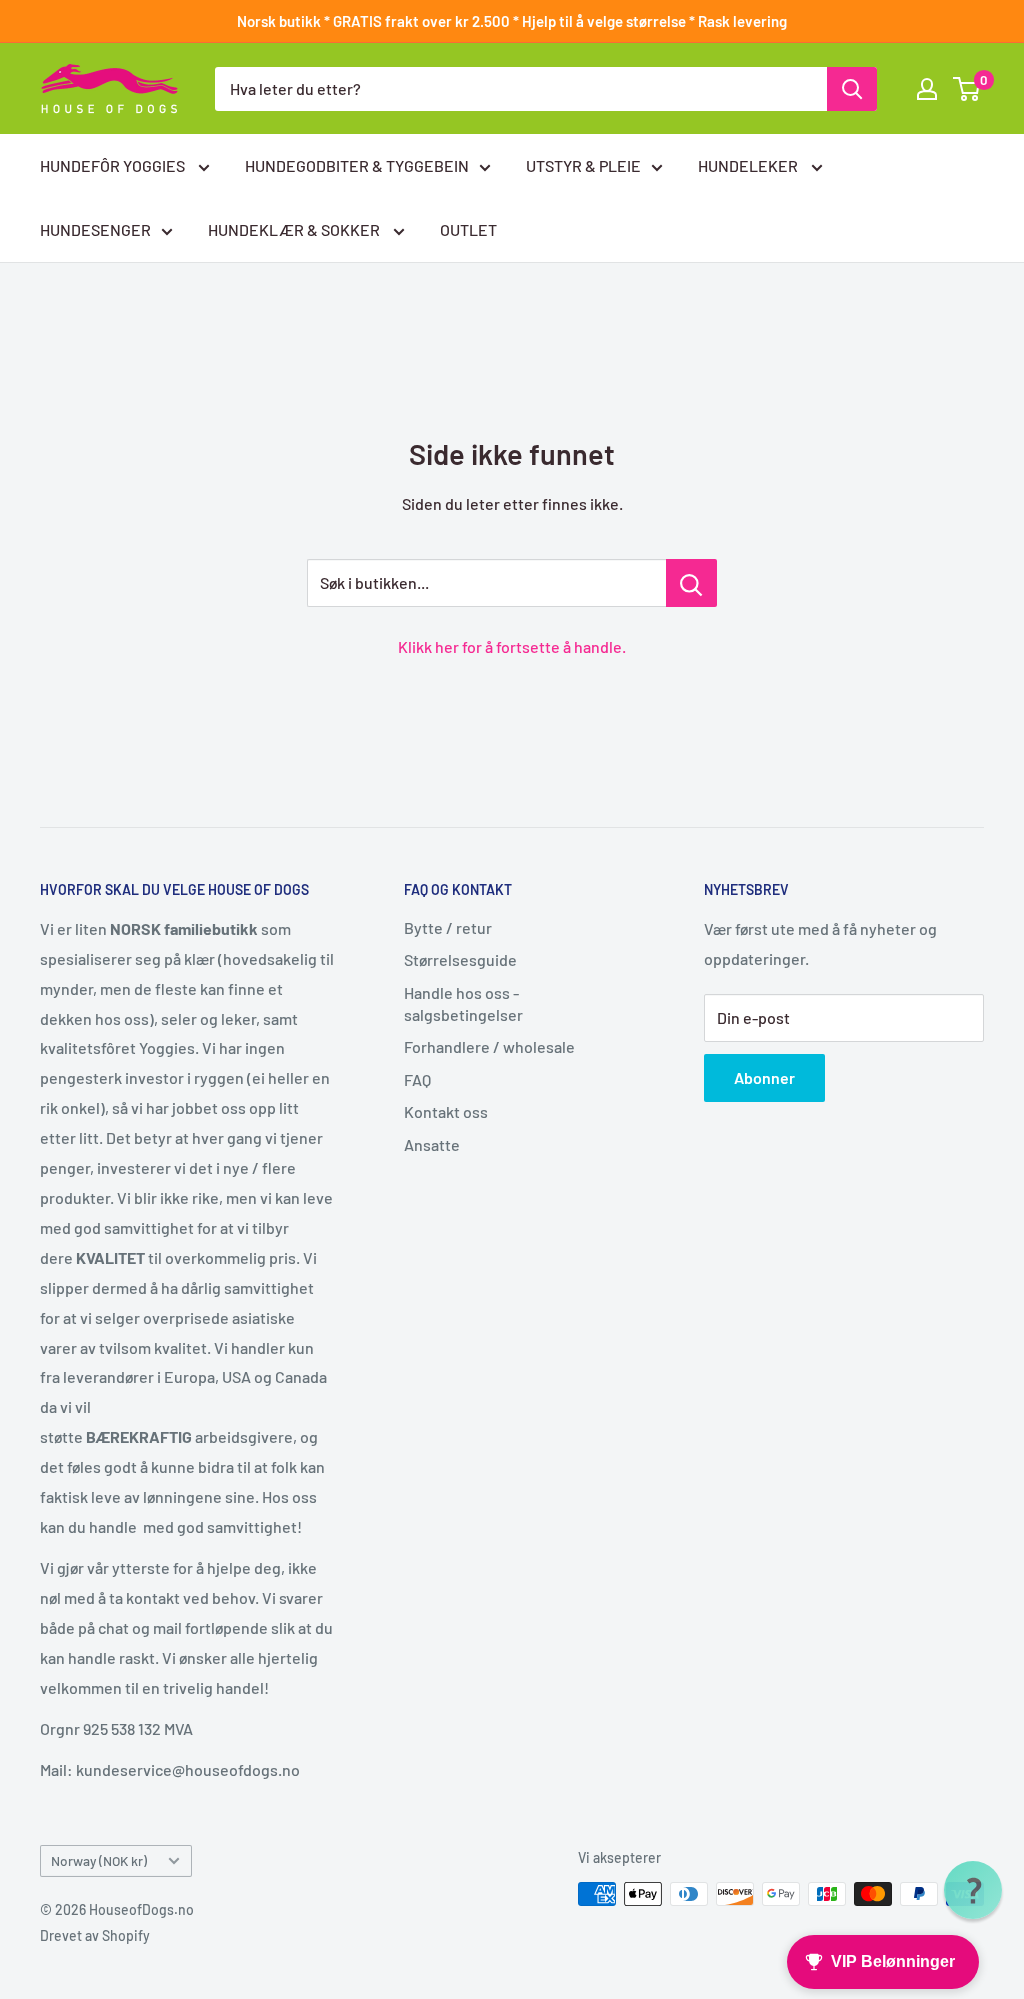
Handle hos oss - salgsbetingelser (463, 1003)
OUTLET (468, 229)
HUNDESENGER (95, 229)
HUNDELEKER (749, 165)
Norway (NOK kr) (99, 1860)
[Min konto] (927, 89)
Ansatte (432, 1144)
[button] (973, 1890)
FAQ (417, 1079)
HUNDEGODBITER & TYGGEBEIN (357, 165)
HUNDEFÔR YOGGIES (114, 165)
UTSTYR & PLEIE (583, 165)
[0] (967, 89)
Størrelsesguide (460, 959)
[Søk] (852, 89)
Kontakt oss (446, 1111)
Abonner (764, 1077)
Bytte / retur (448, 927)
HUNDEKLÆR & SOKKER (295, 229)
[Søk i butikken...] (691, 583)
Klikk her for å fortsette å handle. (512, 646)
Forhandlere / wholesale (489, 1046)
